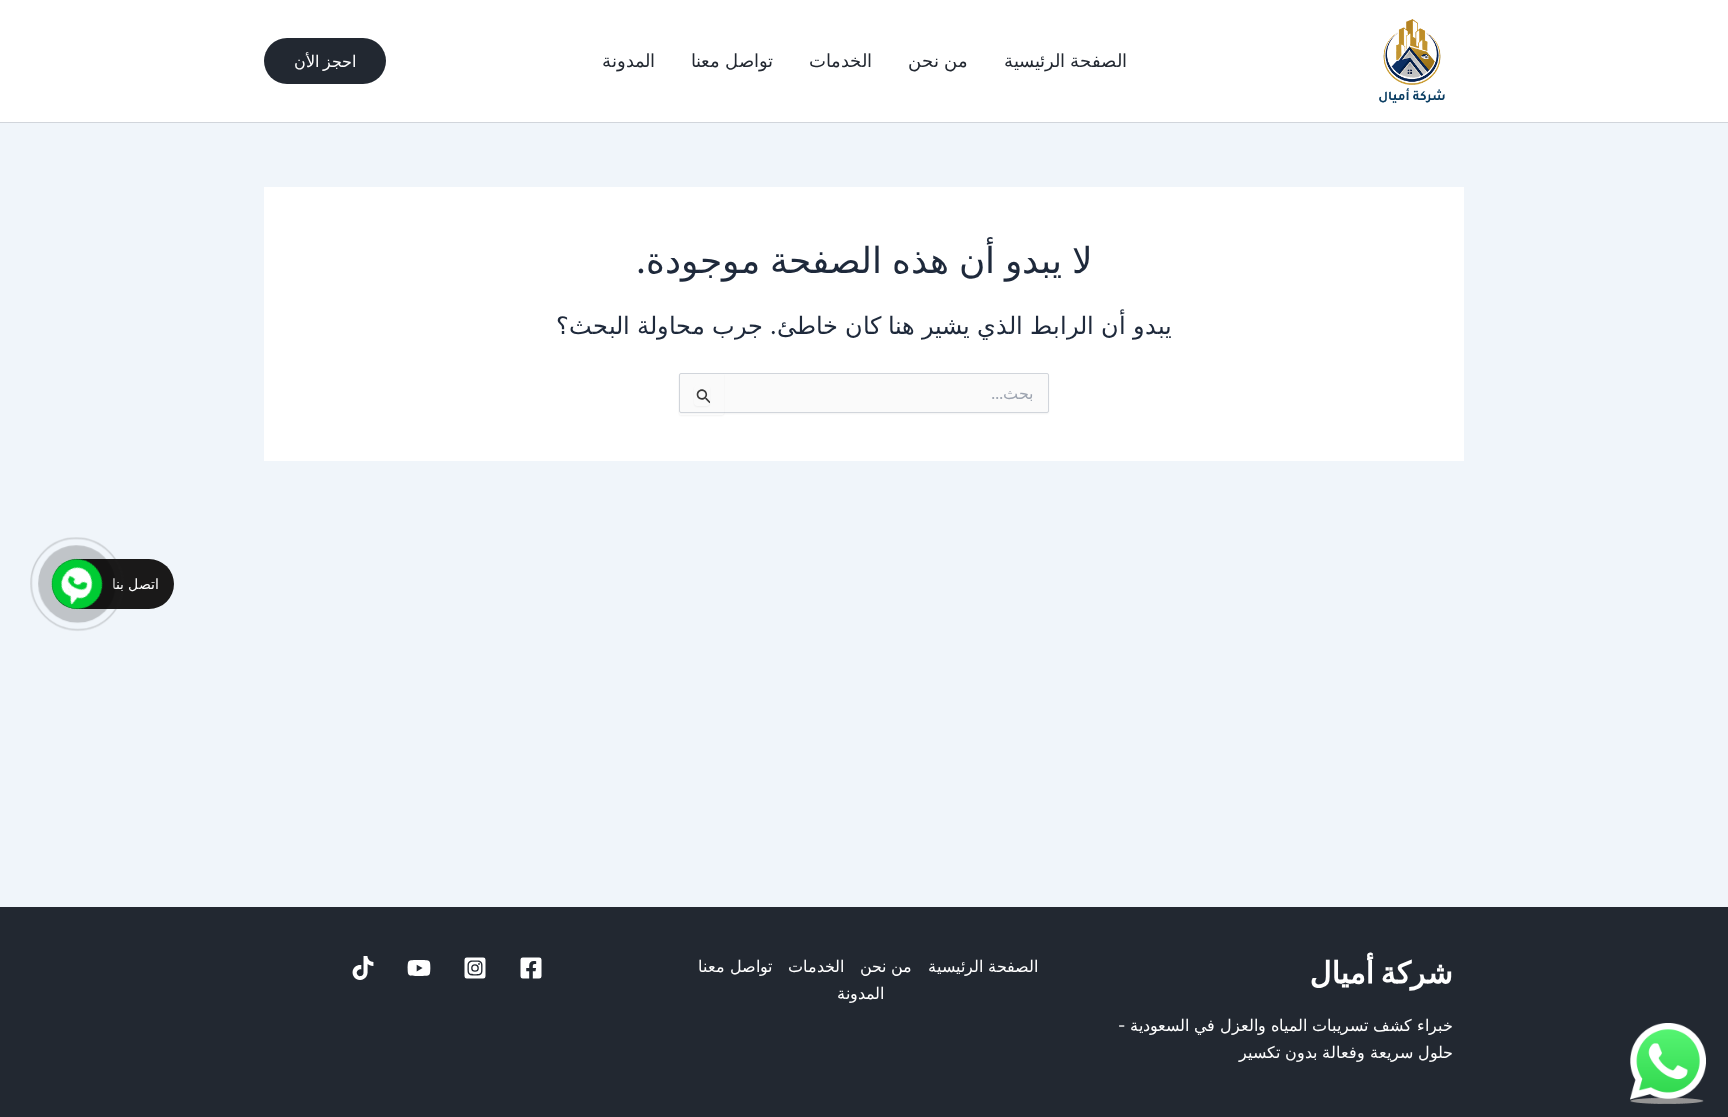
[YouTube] (419, 968)
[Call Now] (77, 584)
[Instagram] (475, 968)
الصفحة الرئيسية (1065, 61)
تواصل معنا (732, 61)
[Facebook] (531, 968)
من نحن (938, 61)
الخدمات (840, 61)
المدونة (628, 61)
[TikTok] (363, 968)
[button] (325, 61)
